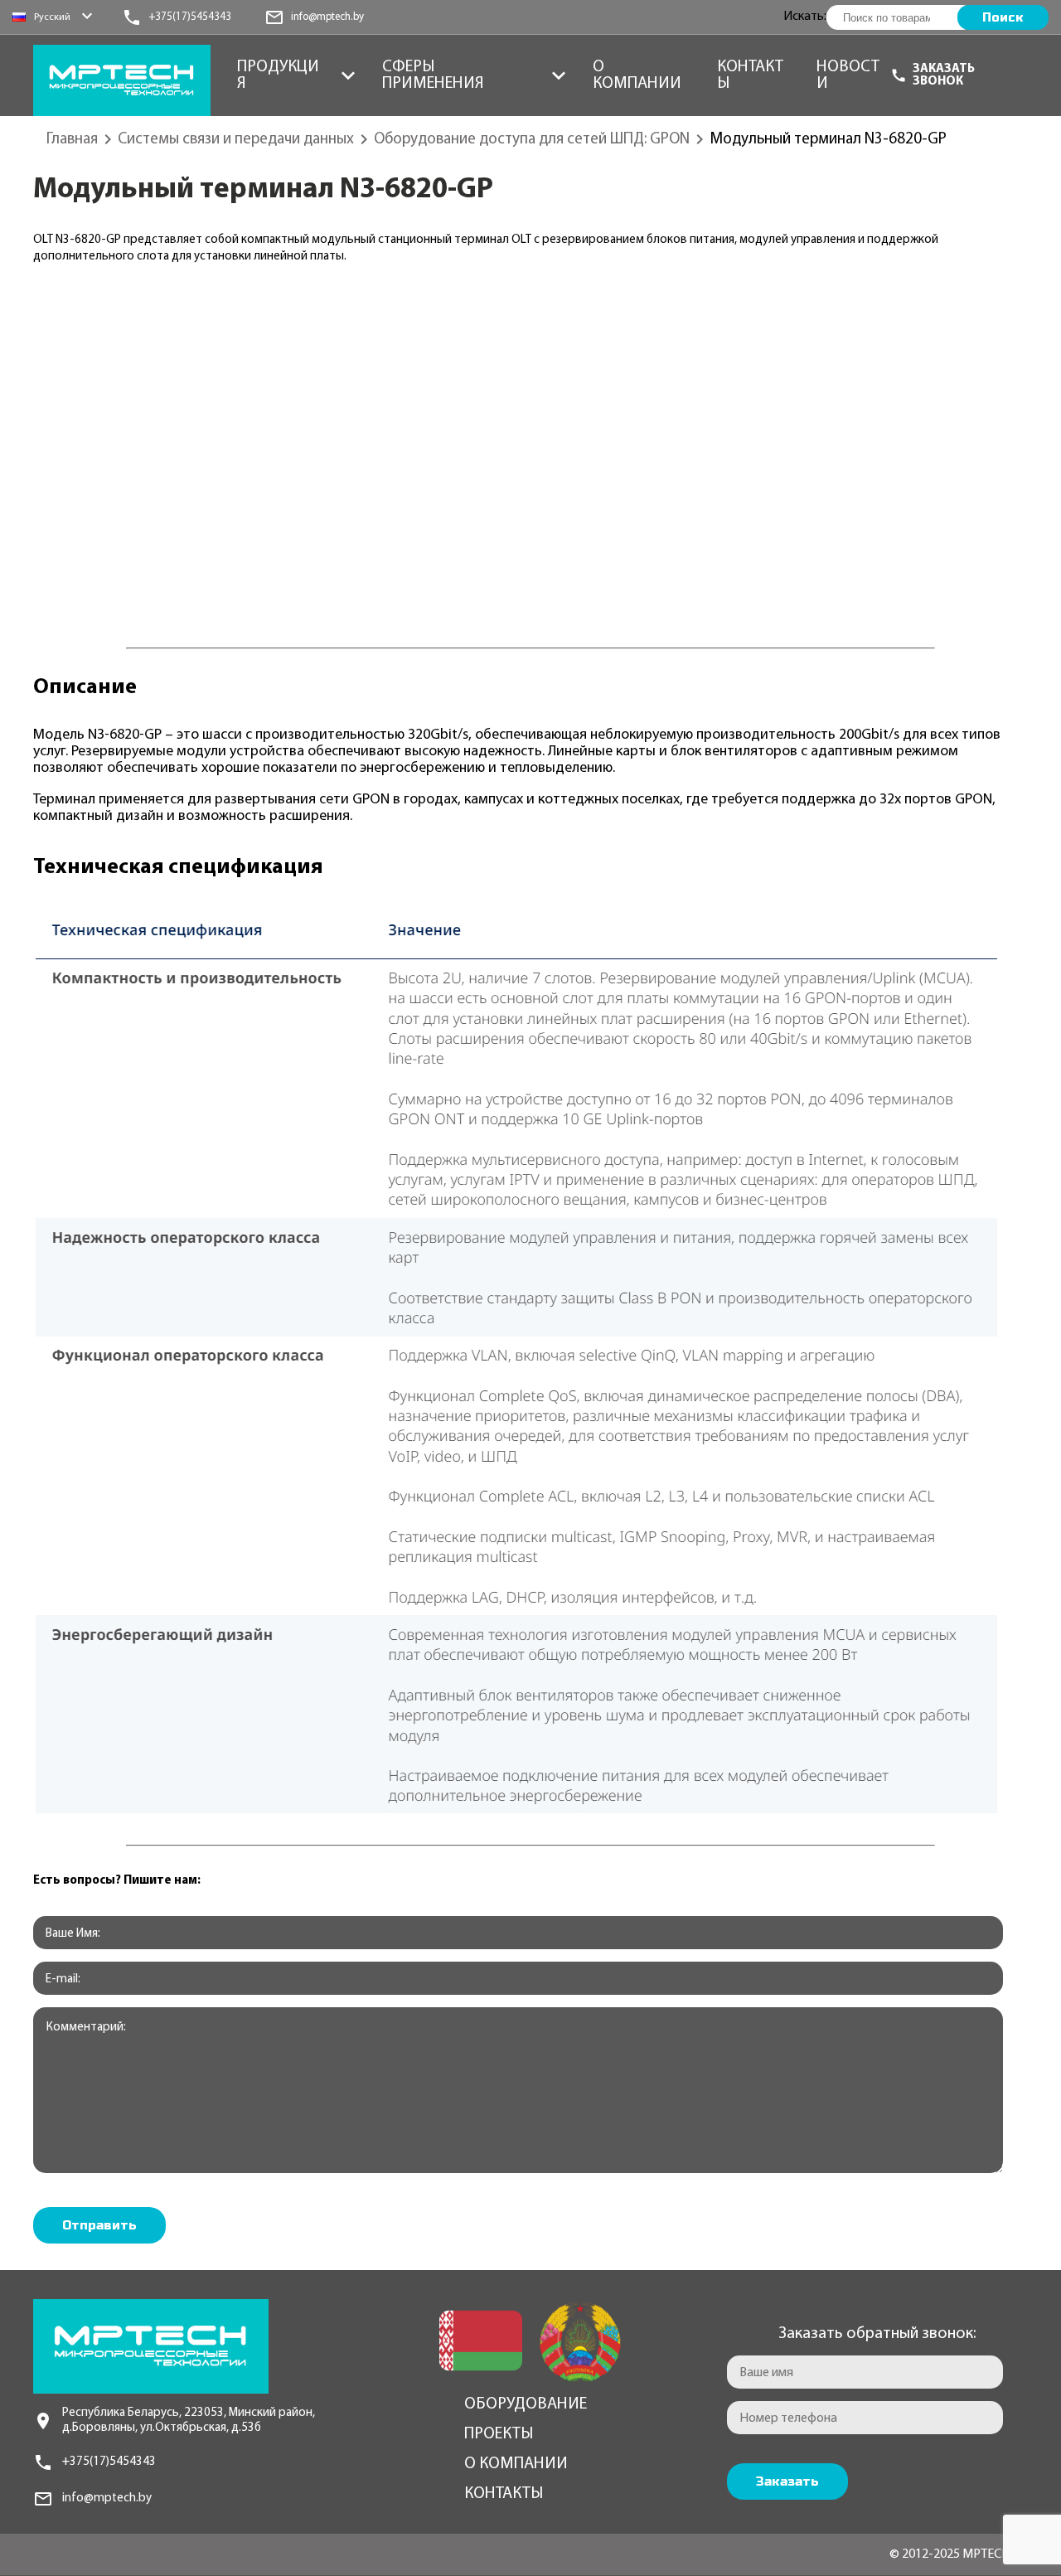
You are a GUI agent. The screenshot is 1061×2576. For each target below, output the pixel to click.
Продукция (278, 75)
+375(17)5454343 (109, 2462)
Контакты (750, 75)
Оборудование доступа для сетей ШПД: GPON (532, 140)
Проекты (499, 2434)
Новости (848, 75)
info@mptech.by (107, 2498)
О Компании (637, 75)
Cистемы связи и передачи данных (236, 140)
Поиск (1003, 17)
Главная (72, 140)
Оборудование (526, 2404)
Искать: (805, 17)
